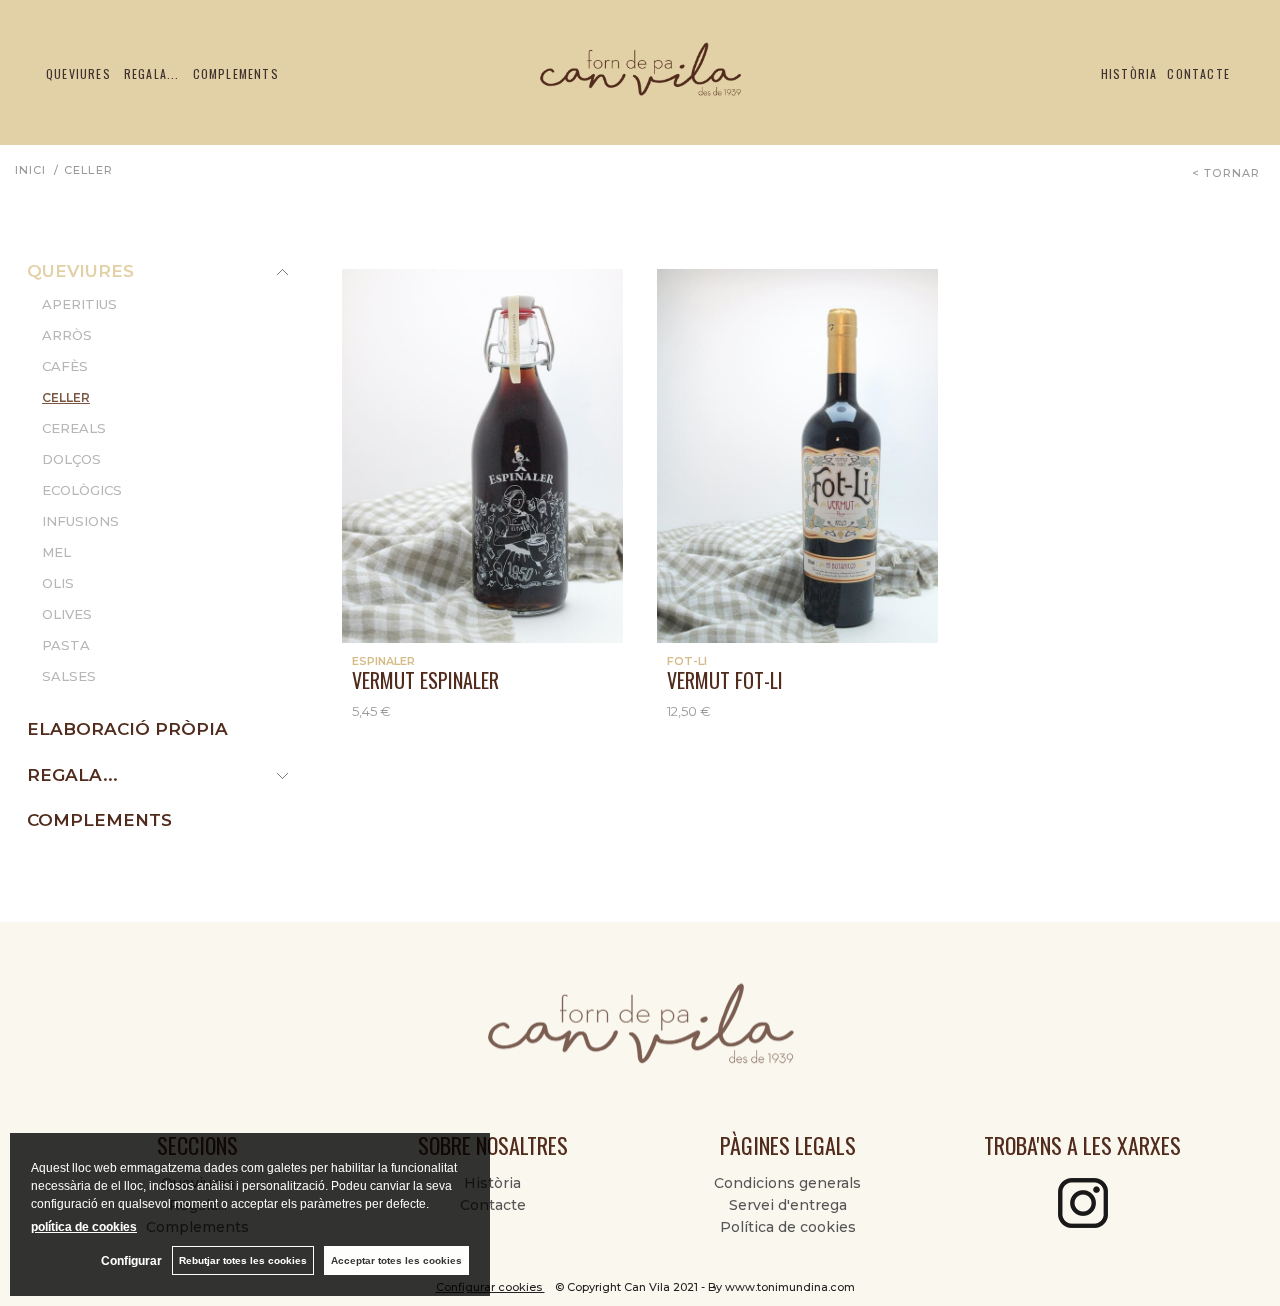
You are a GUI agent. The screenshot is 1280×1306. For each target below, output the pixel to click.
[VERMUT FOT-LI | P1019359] (797, 456)
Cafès (65, 366)
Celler (66, 397)
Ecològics (82, 490)
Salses (69, 676)
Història (1129, 73)
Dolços (71, 459)
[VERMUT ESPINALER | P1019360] (482, 456)
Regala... (152, 73)
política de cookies (84, 1227)
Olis (58, 583)
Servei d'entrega (788, 1205)
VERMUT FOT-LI (725, 680)
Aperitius (79, 304)
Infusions (80, 521)
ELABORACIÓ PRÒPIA (127, 729)
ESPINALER (383, 661)
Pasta (66, 645)
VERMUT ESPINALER (425, 680)
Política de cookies (788, 1227)
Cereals (74, 428)
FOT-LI (687, 661)
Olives (67, 614)
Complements (236, 73)
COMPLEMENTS (99, 820)
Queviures (78, 73)
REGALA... (72, 775)
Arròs (67, 335)
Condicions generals (787, 1183)
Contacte (1198, 73)
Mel (56, 552)
